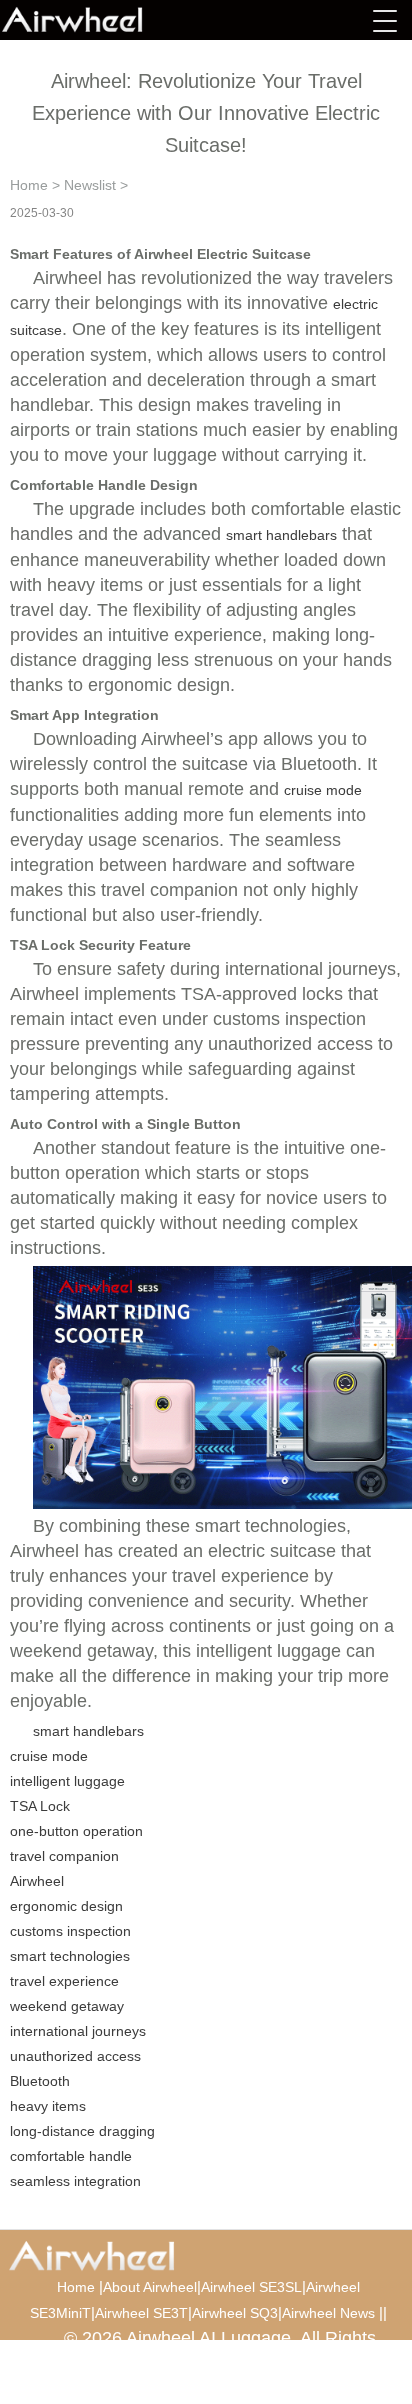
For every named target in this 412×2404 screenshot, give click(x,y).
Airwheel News (328, 2313)
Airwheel (37, 1881)
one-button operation (76, 1831)
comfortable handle (71, 2156)
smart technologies (70, 1956)
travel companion (64, 1856)
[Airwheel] (102, 20)
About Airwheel (150, 2287)
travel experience (64, 1981)
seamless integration (75, 2181)
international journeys (78, 2031)
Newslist (90, 185)
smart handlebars (281, 535)
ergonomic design (66, 1906)
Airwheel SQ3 (235, 2313)
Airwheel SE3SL (251, 2287)
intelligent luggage (67, 1781)
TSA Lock (40, 1806)
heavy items (48, 2106)
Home (29, 185)
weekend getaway (67, 2006)
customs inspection (70, 1931)
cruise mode (323, 790)
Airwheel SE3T (141, 2313)
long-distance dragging (82, 2131)
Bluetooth (40, 2081)
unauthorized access (75, 2056)
